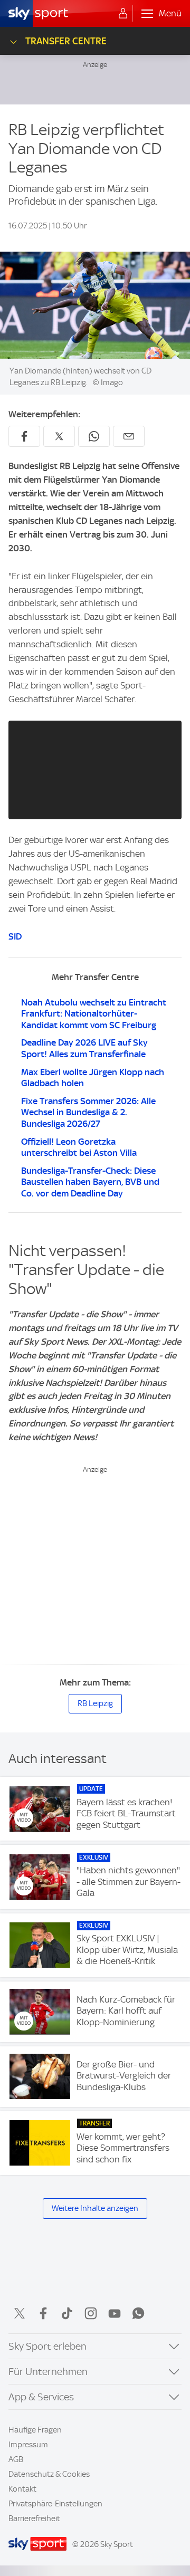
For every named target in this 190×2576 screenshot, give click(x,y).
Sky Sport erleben (47, 2346)
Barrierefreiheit (34, 2518)
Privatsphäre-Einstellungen (55, 2504)
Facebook (43, 2313)
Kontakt (22, 2489)
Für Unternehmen (48, 2372)
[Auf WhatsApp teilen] (94, 436)
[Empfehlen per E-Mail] (129, 436)
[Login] (123, 14)
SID (15, 936)
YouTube (115, 2313)
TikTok (67, 2313)
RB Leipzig (95, 1703)
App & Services (41, 2397)
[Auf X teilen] (59, 436)
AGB (16, 2459)
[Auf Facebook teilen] (24, 436)
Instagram (91, 2313)
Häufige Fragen (35, 2430)
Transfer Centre (66, 41)
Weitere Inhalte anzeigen (95, 2208)
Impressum (28, 2445)
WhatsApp (138, 2313)
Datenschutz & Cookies (49, 2474)
